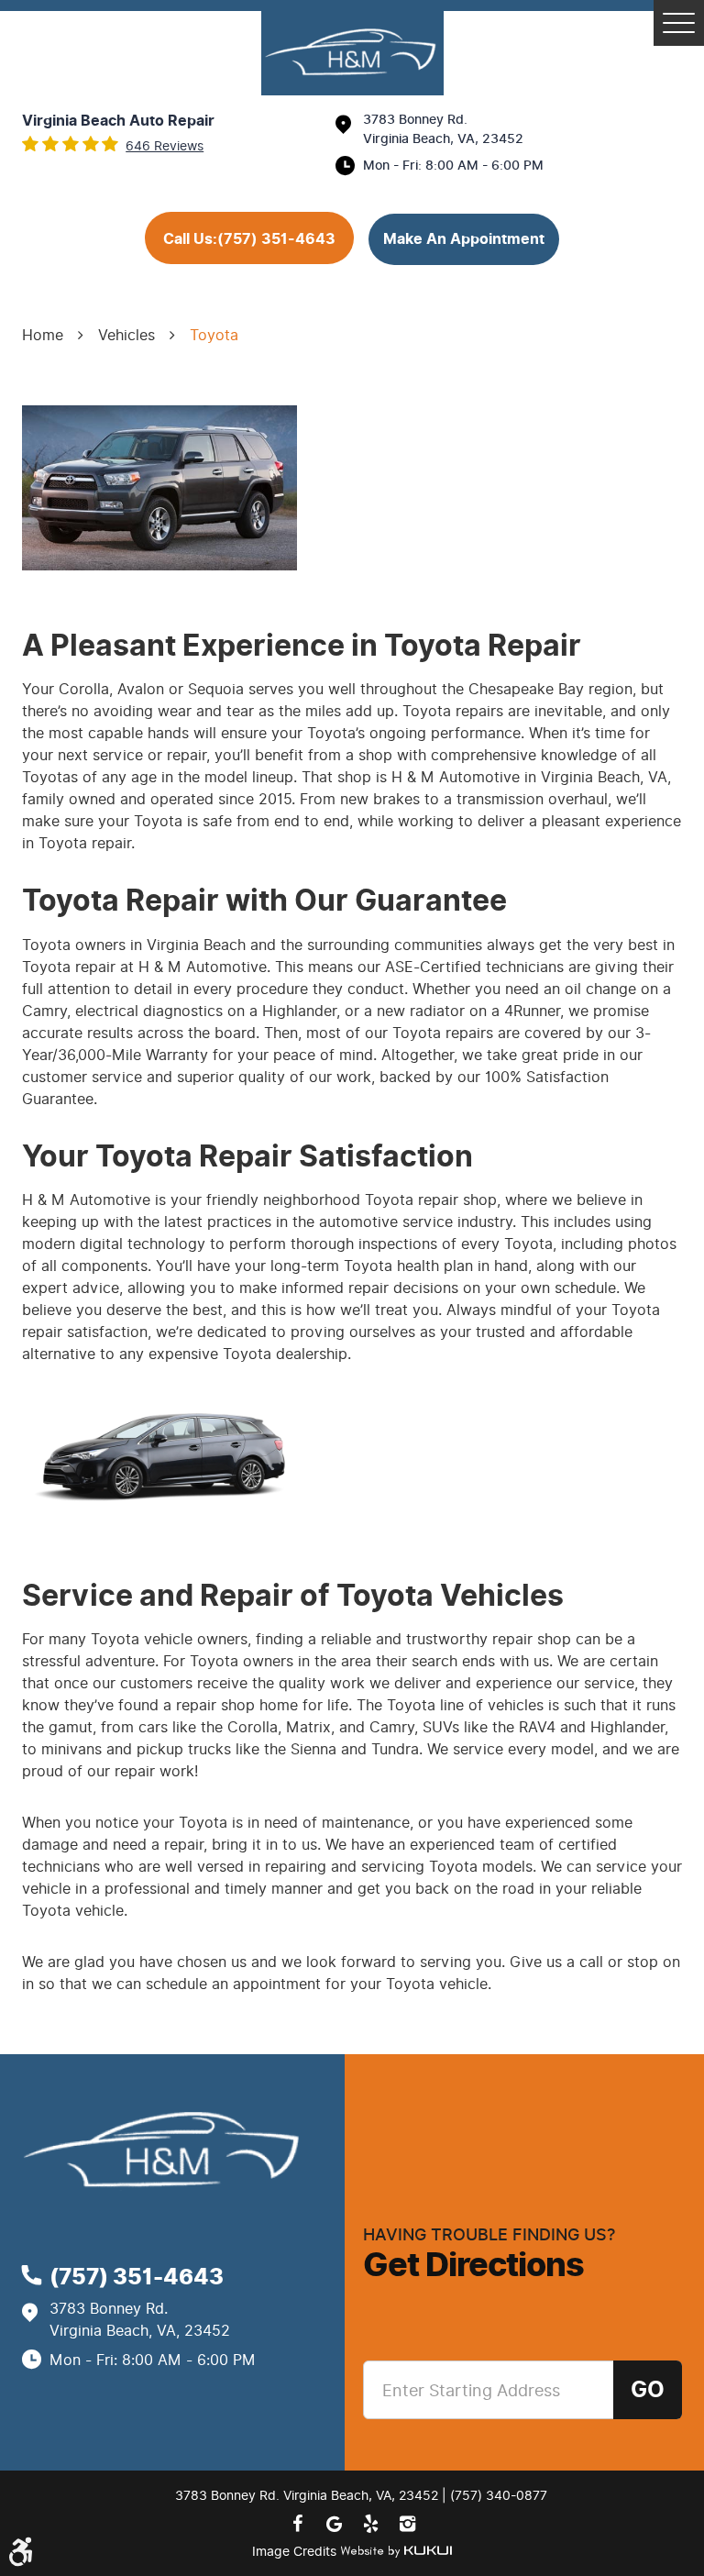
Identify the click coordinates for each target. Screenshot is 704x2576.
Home (43, 335)
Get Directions (473, 2265)
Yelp (370, 2524)
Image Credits (296, 2552)
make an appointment (464, 239)
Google (334, 2524)
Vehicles (126, 335)
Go (648, 2390)
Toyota (214, 335)
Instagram (407, 2524)
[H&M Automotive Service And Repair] (352, 53)
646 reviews (165, 147)
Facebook (297, 2524)
